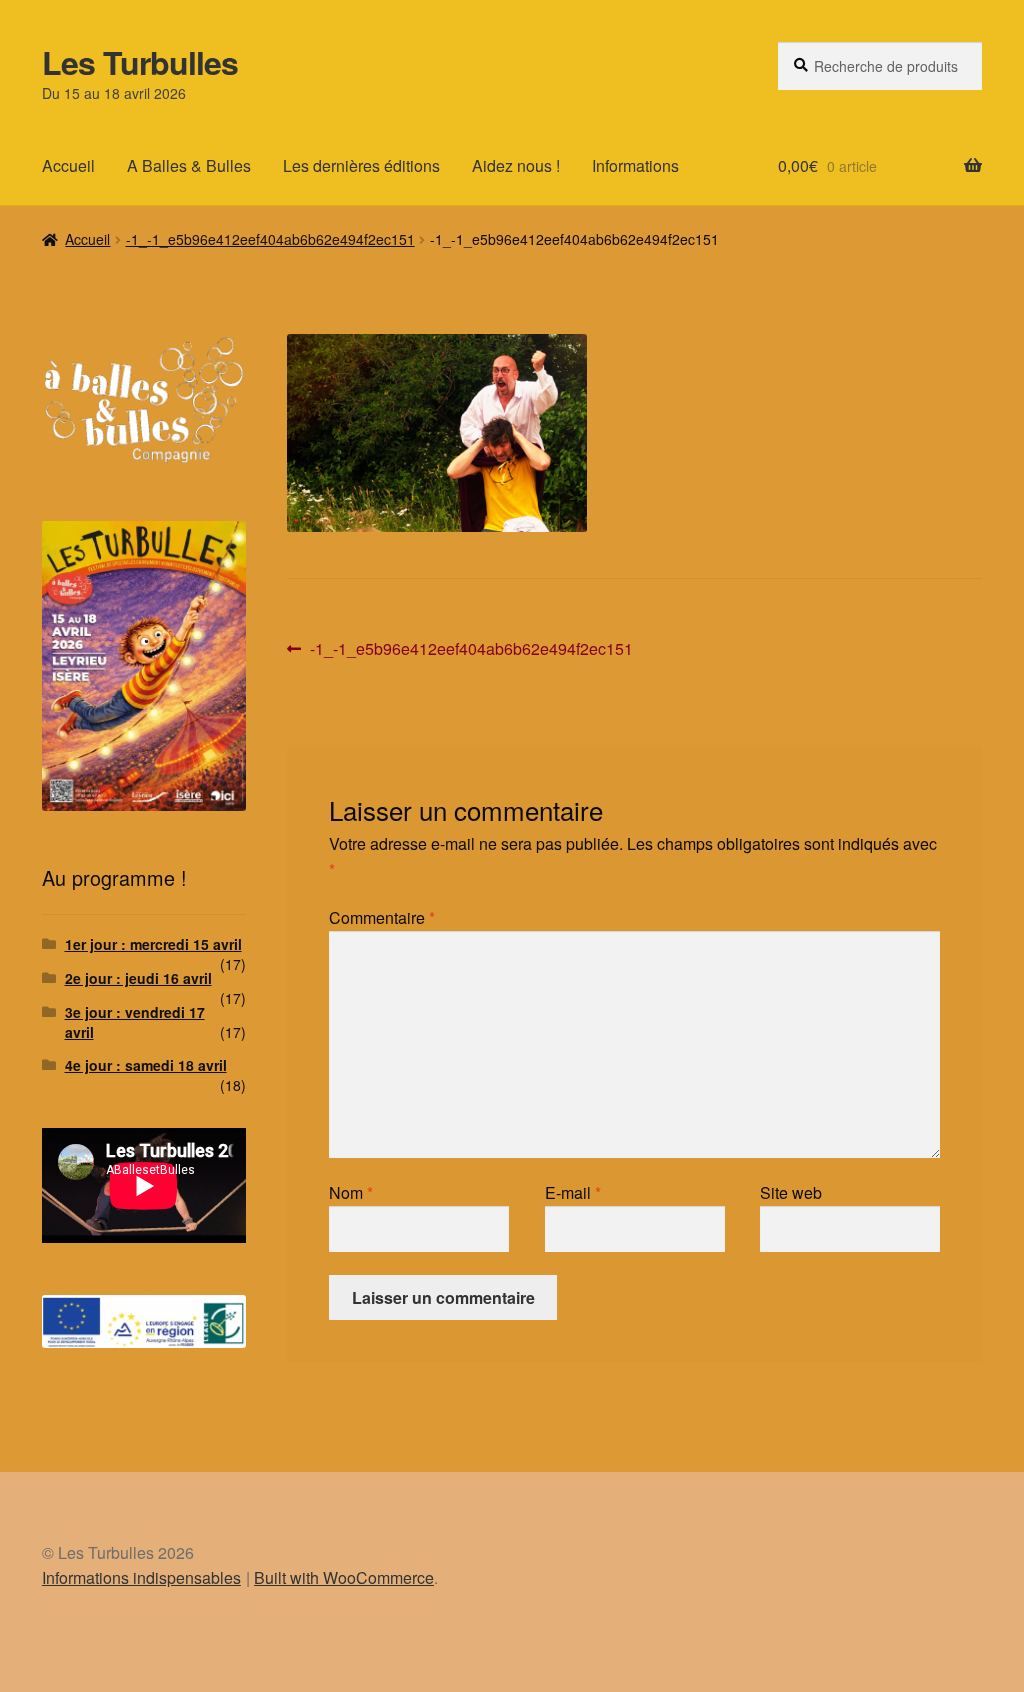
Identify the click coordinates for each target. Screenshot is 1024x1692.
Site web (791, 1192)
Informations (635, 165)
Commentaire (382, 917)
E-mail (573, 1192)
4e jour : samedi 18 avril (146, 1065)
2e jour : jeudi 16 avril (138, 978)
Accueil (68, 165)
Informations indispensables (141, 1577)
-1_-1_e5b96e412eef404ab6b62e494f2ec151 (270, 239)
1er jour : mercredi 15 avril (153, 944)
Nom (351, 1192)
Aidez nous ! (516, 165)
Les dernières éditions (361, 165)
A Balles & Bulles (189, 165)
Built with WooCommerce (344, 1577)
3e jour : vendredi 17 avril (135, 1022)
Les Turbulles (140, 62)
